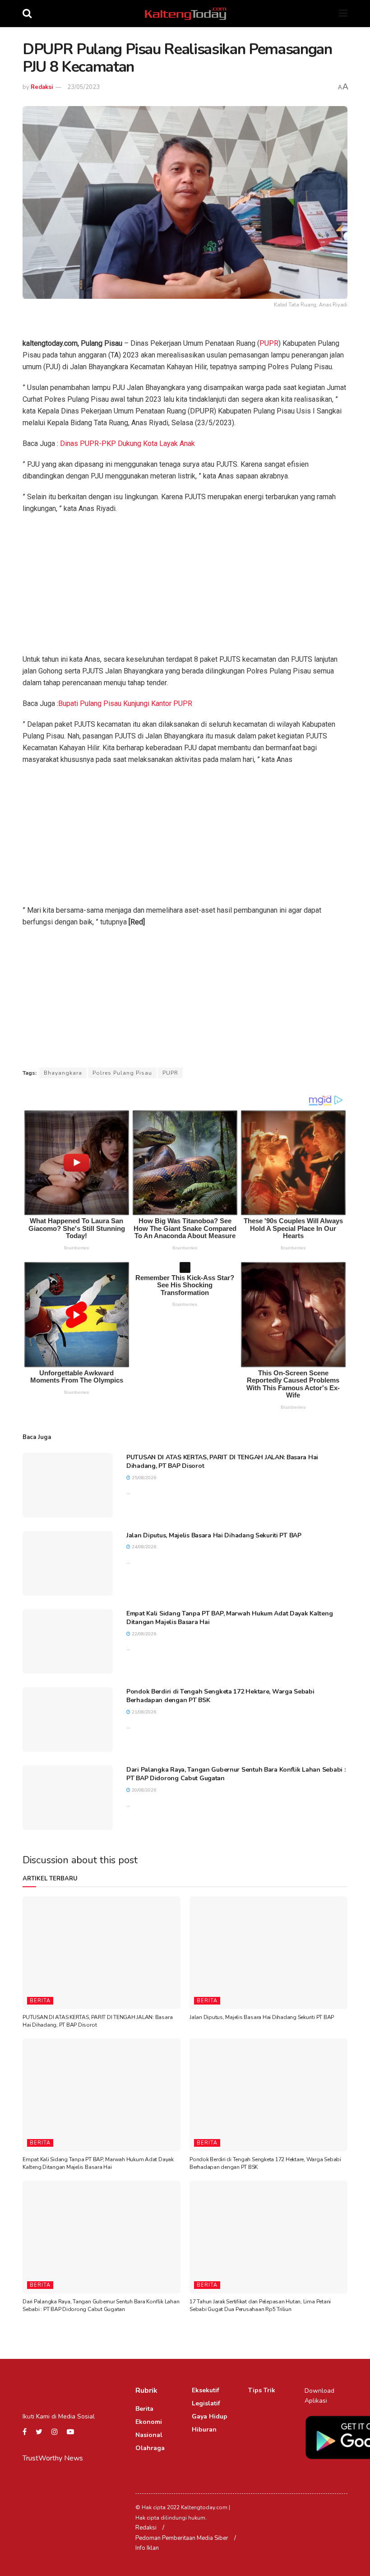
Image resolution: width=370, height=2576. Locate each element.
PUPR (269, 343)
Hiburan (204, 2430)
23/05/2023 (83, 87)
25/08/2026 (143, 1478)
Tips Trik (262, 2390)
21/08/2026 (143, 1712)
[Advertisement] (185, 587)
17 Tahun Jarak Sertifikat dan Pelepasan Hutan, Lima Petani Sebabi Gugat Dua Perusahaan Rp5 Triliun (260, 2305)
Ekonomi (149, 2422)
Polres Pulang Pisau (122, 1073)
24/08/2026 (143, 1547)
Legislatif (206, 2403)
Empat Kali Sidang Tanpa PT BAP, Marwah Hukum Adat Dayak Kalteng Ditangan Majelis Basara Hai (98, 2163)
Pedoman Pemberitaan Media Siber (182, 2538)
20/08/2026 (143, 1790)
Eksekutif (206, 2390)
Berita (40, 2001)
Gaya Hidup (210, 2416)
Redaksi (42, 87)
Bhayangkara (63, 1073)
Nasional (149, 2435)
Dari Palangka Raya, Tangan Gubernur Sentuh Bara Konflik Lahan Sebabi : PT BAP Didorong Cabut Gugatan (101, 2305)
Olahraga (150, 2448)
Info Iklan (147, 2548)
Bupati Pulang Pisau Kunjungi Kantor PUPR (125, 703)
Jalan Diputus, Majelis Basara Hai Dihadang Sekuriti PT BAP (214, 1535)
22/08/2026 (143, 1634)
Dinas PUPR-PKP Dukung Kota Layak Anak (127, 443)
